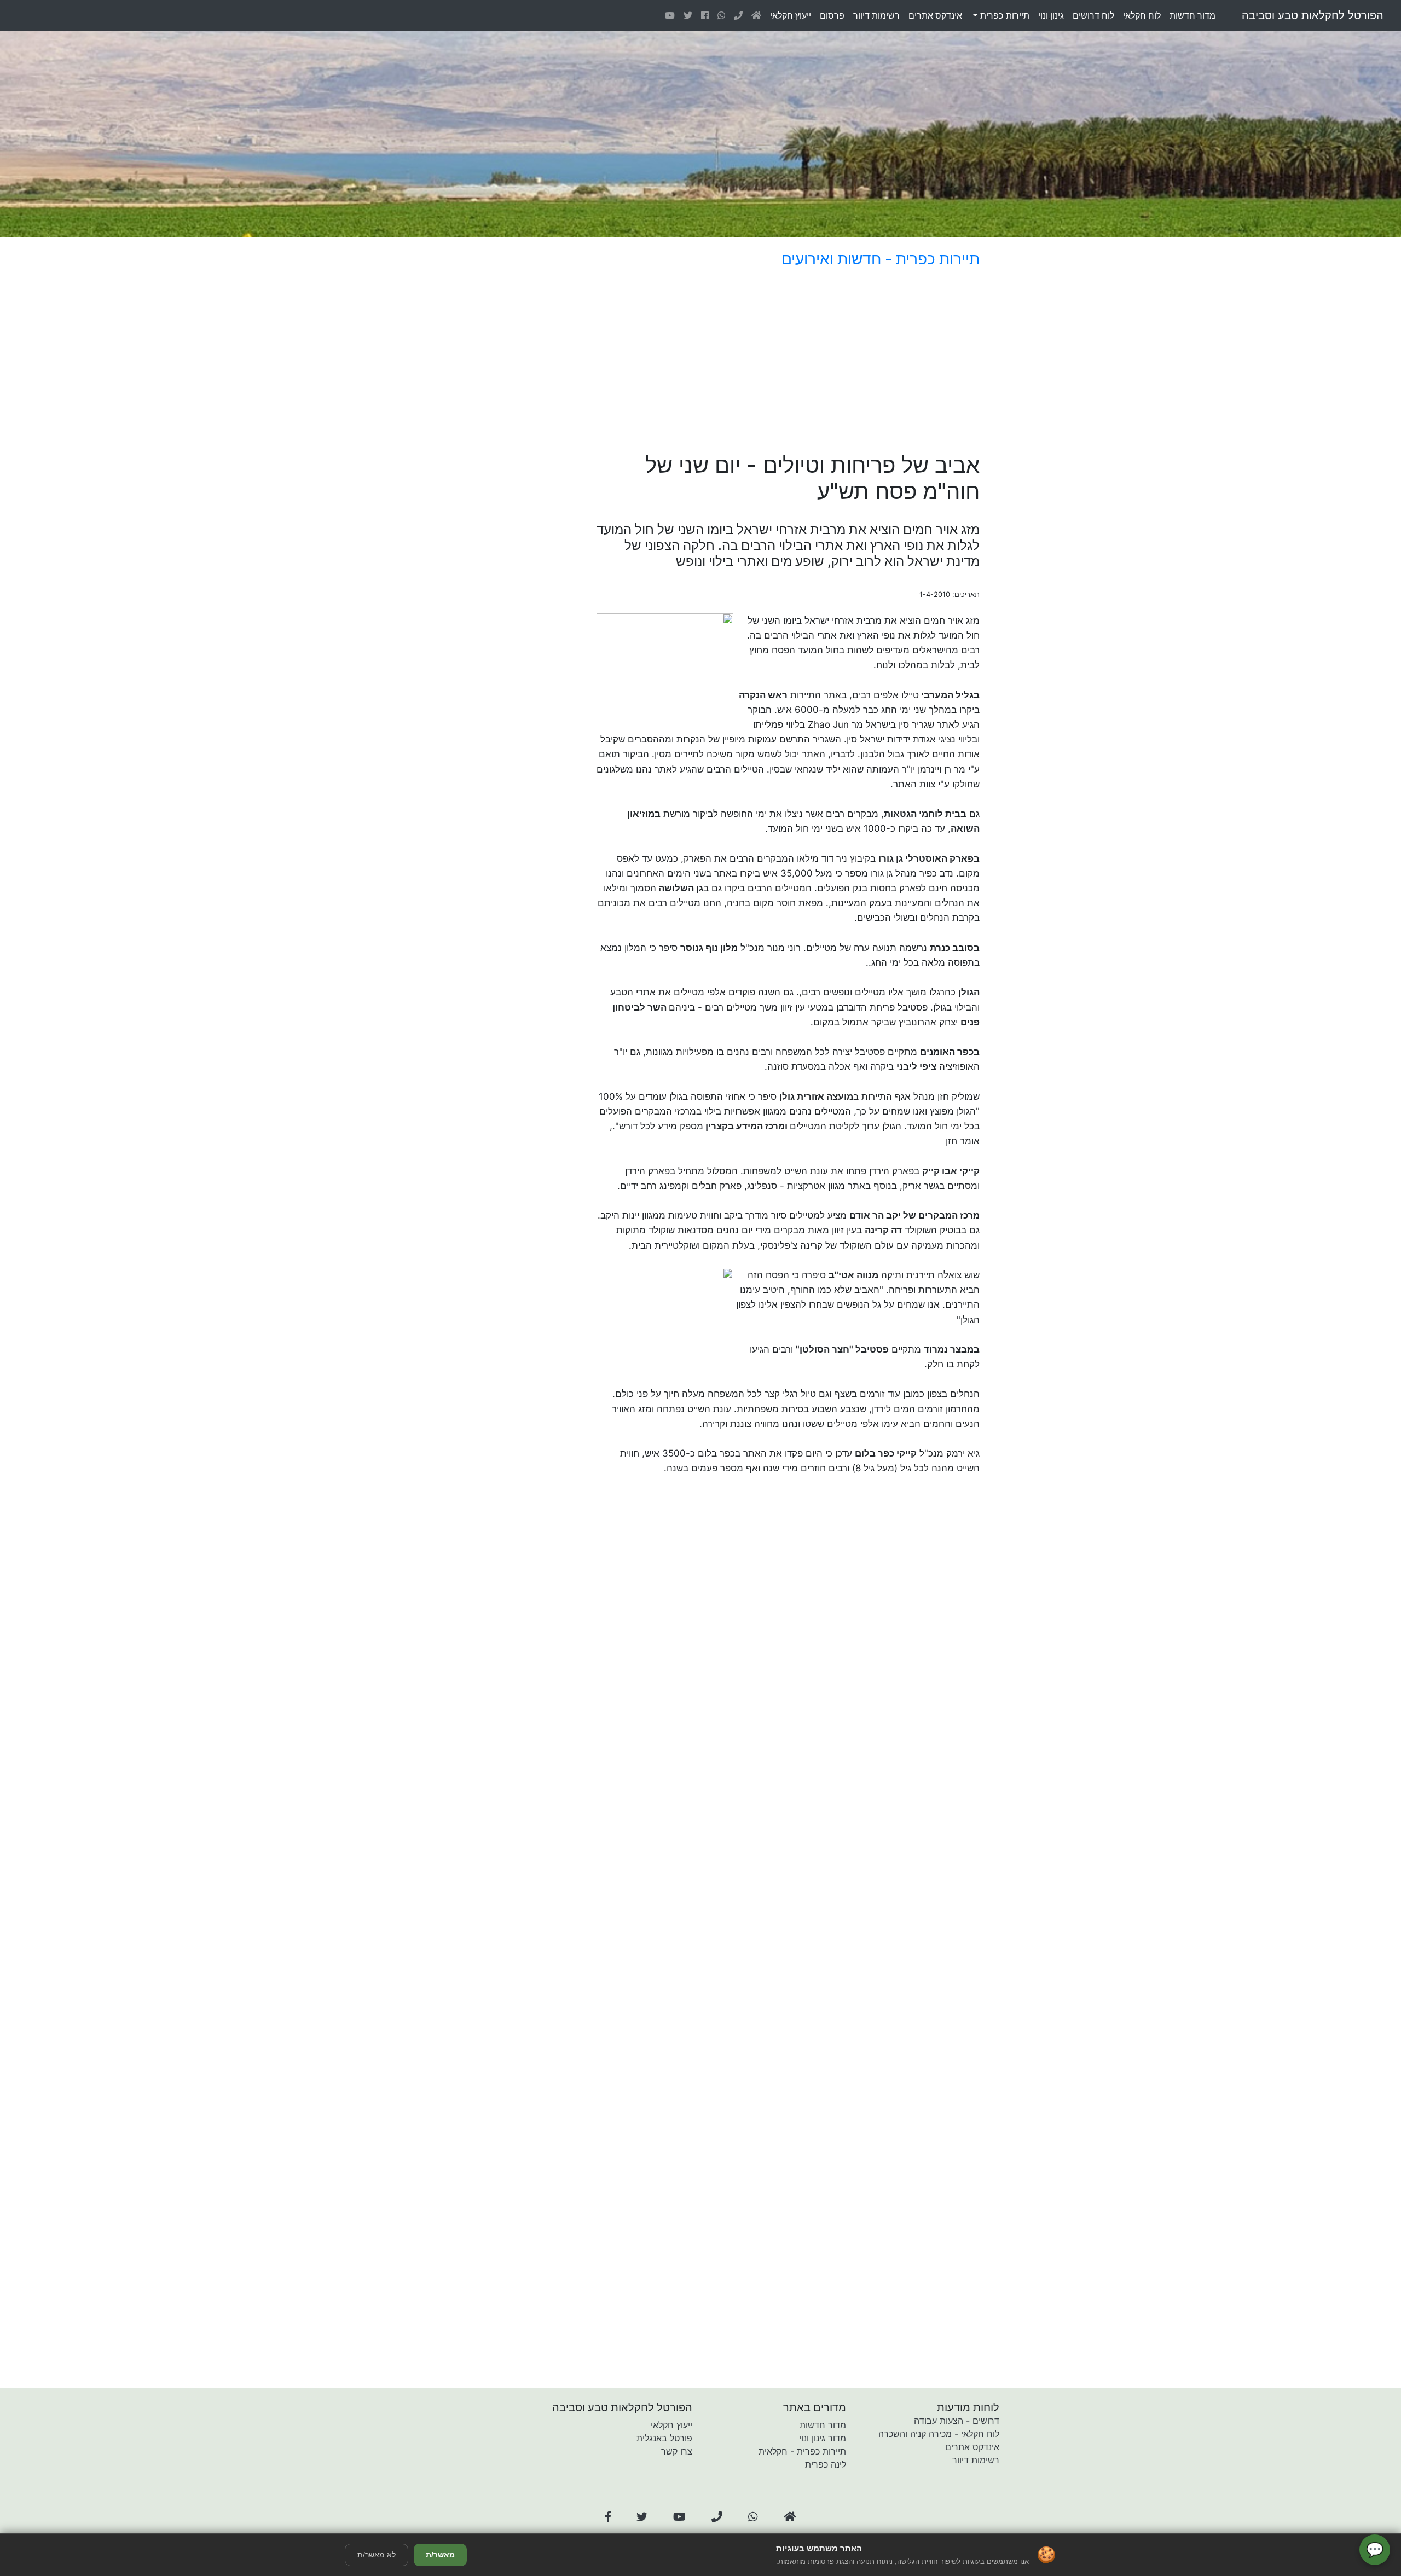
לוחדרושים (1093, 15)
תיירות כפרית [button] (1003, 15)
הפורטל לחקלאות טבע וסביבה (1313, 15)
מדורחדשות (1192, 15)
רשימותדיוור (876, 15)
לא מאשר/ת (377, 2555)
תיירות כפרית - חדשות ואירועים (881, 259)
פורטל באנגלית (664, 2438)
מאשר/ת (440, 2555)
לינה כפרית (826, 2464)
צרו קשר (677, 2451)
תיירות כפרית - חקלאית (802, 2451)
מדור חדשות (823, 2425)
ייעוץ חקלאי (671, 2425)
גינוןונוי (1051, 15)
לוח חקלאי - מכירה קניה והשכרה (939, 2434)
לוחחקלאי (1142, 15)
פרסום (832, 15)
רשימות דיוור (976, 2460)
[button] (608, 2517)
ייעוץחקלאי (791, 15)
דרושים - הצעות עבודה (957, 2421)
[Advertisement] (758, 362)
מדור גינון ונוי (823, 2438)
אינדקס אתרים (972, 2447)
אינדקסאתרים (935, 15)
